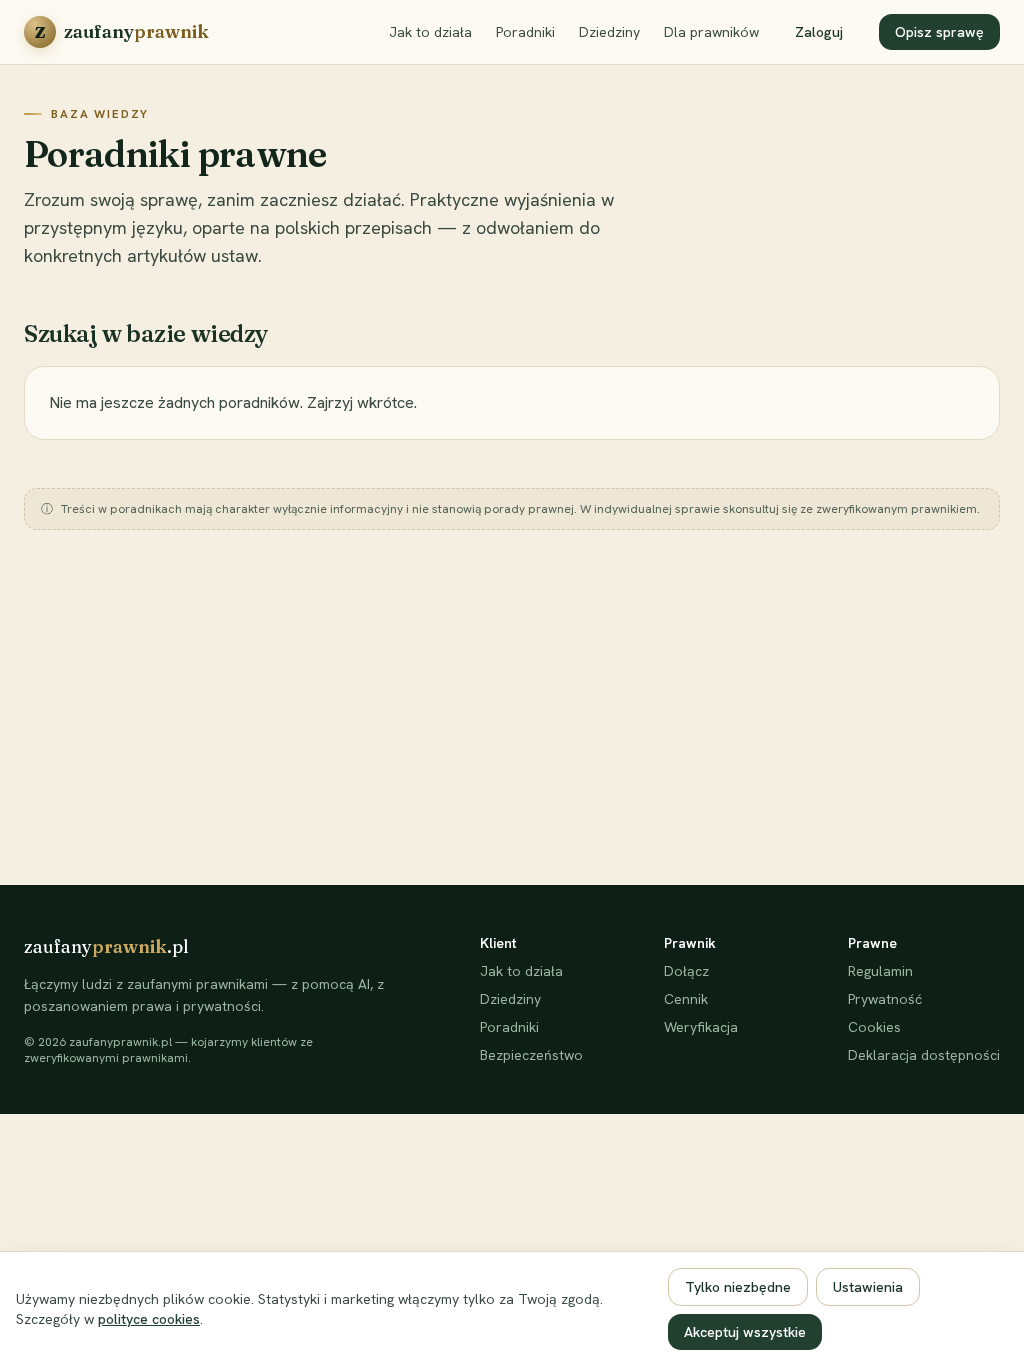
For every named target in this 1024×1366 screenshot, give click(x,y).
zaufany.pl (106, 946)
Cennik (686, 999)
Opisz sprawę (939, 32)
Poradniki (525, 32)
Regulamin (880, 971)
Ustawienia (868, 1287)
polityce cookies (149, 1319)
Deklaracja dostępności (924, 1055)
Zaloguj (819, 32)
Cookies (874, 1027)
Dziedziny (609, 32)
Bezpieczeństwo (531, 1055)
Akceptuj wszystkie (745, 1332)
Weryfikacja (701, 1027)
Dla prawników (711, 32)
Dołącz (686, 971)
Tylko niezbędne (738, 1287)
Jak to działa (430, 32)
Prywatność (885, 999)
